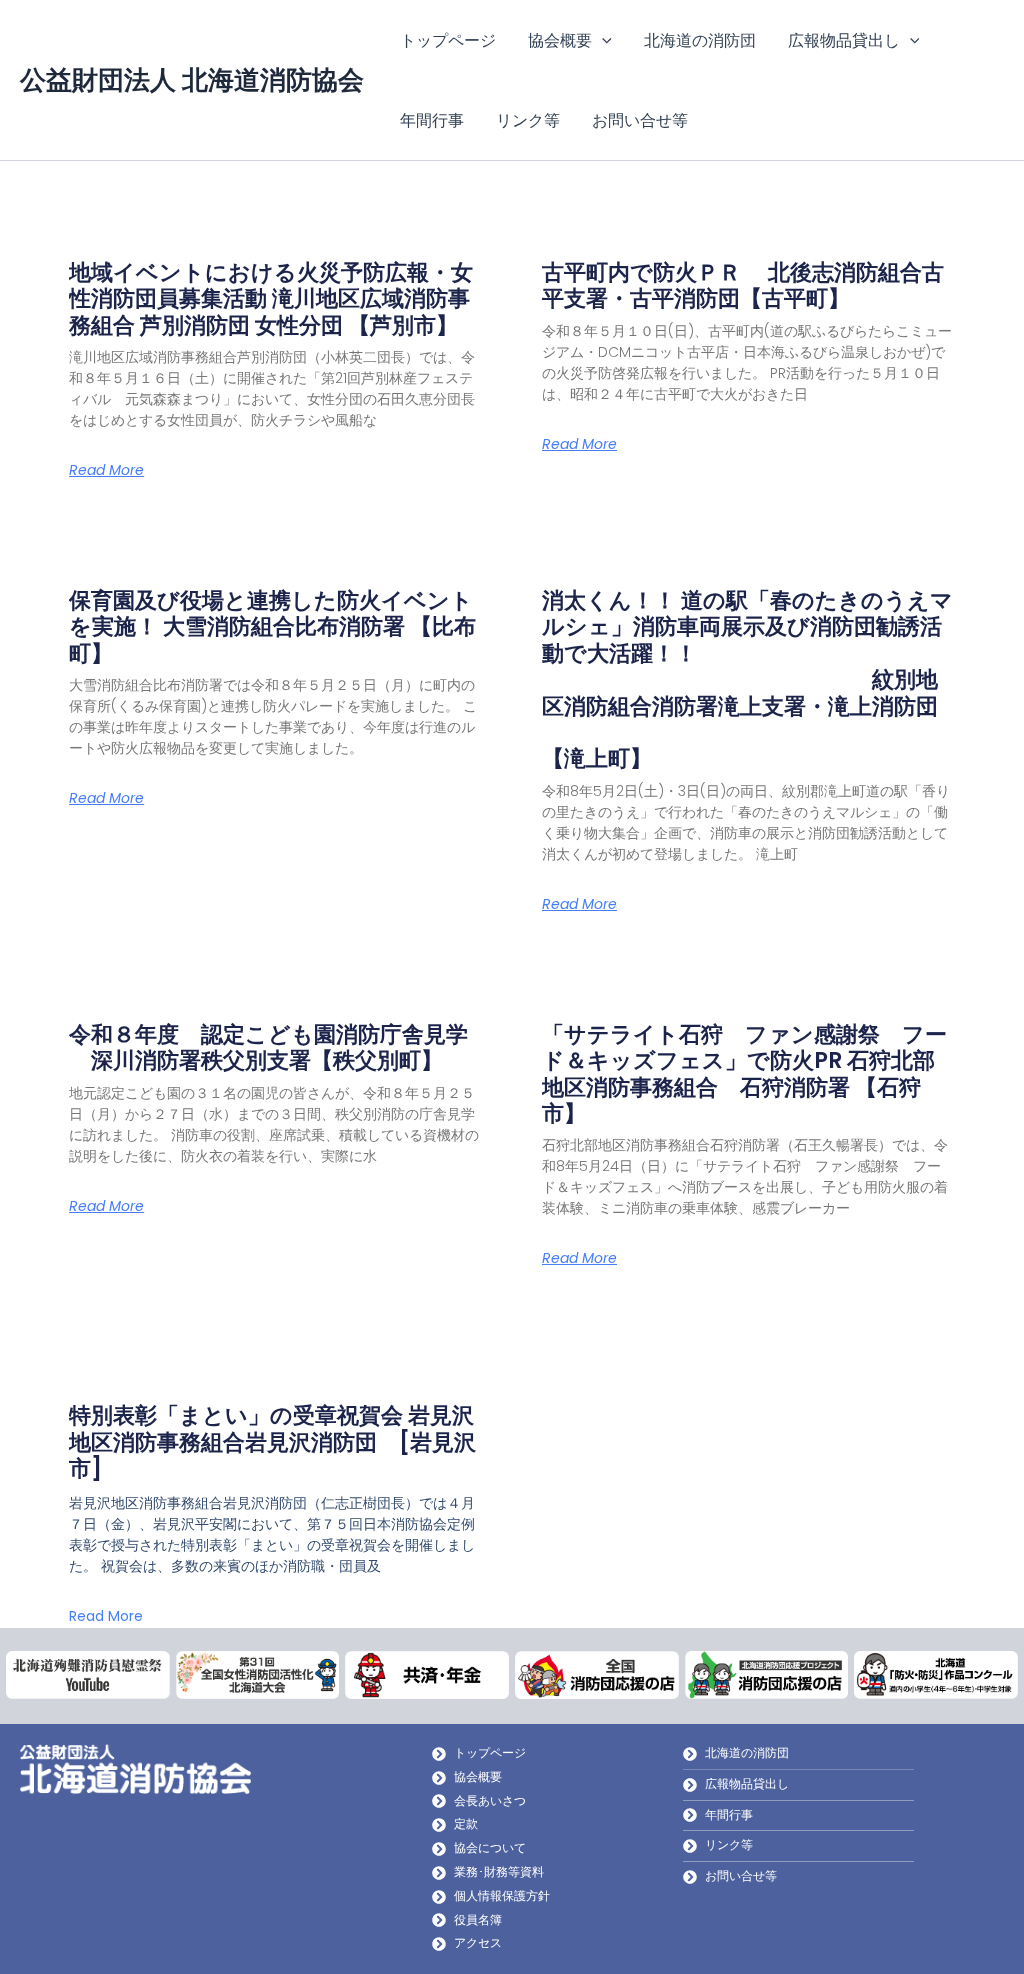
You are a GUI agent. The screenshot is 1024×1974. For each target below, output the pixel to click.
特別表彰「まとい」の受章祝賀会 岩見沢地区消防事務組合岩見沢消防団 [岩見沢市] (272, 1442)
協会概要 (560, 40)
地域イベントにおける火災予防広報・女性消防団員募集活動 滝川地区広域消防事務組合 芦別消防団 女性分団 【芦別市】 (271, 299)
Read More (106, 470)
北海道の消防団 (700, 40)
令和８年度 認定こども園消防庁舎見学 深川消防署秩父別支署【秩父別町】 (268, 1047)
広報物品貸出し (844, 40)
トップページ (448, 40)
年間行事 (432, 120)
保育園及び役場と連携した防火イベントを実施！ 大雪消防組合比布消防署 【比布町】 (272, 627)
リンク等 (528, 120)
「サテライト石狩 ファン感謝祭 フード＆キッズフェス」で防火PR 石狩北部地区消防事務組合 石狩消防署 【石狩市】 (744, 1074)
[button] (602, 40)
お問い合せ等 (640, 120)
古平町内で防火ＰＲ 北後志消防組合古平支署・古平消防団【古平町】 (743, 285)
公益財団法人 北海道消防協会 (192, 79)
